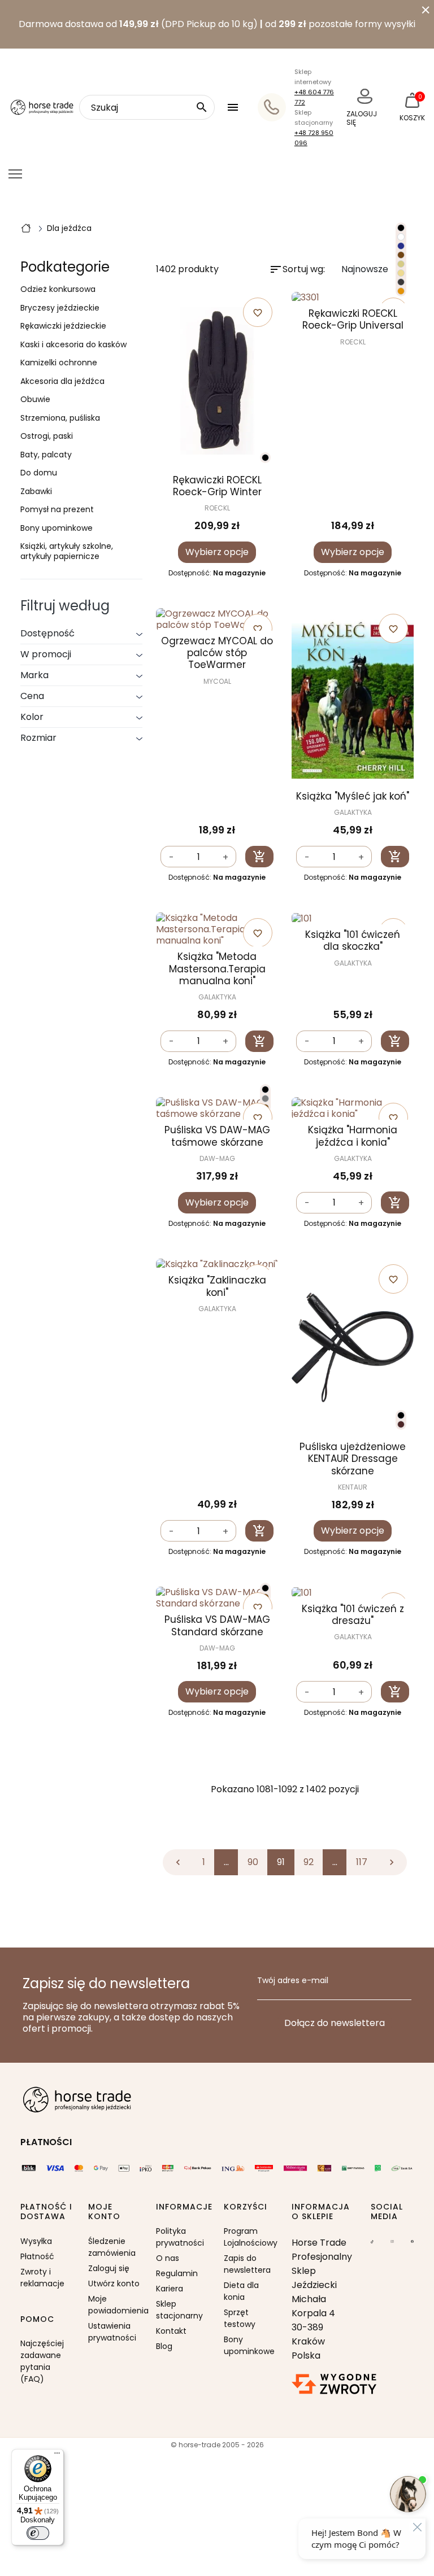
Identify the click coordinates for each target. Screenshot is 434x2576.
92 (309, 1862)
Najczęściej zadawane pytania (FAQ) (42, 2361)
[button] (234, 107)
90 (253, 1862)
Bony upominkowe (57, 529)
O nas (168, 2258)
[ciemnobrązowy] (401, 1424)
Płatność (37, 2256)
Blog (164, 2346)
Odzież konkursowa (58, 290)
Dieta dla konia (241, 2291)
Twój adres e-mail (293, 1981)
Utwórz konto (114, 2284)
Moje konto (104, 2212)
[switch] (38, 2533)
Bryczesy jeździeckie (60, 308)
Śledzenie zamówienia (112, 2247)
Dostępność (47, 633)
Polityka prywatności (180, 2237)
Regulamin (177, 2273)
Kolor (32, 717)
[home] (26, 228)
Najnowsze (374, 270)
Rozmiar (38, 738)
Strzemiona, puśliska (60, 418)
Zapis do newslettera (247, 2264)
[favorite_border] (353, 298)
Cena (32, 696)
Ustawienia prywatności (112, 2332)
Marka (34, 675)
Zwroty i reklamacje (42, 2278)
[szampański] (401, 264)
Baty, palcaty (46, 455)
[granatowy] (401, 246)
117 (362, 1862)
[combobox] (147, 107)
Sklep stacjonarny (179, 2310)
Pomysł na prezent (57, 510)
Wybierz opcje (217, 552)
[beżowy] (401, 273)
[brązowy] (401, 255)
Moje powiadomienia (115, 2305)
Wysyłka (36, 2241)
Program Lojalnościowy (251, 2237)
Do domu (39, 473)
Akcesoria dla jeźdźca (62, 382)
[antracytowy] (401, 282)
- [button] (172, 857)
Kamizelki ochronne (59, 363)
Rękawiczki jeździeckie (63, 326)
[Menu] (57, 2456)
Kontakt (171, 2331)
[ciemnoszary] (265, 1099)
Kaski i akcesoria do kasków (73, 345)
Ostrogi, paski (47, 436)
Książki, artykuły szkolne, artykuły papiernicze (67, 551)
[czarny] (265, 458)
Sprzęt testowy (240, 2318)
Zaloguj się (109, 2268)
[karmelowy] (401, 291)
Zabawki (36, 492)
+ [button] (225, 857)
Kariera (170, 2289)
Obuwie (35, 400)
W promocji (46, 654)
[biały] (401, 237)
